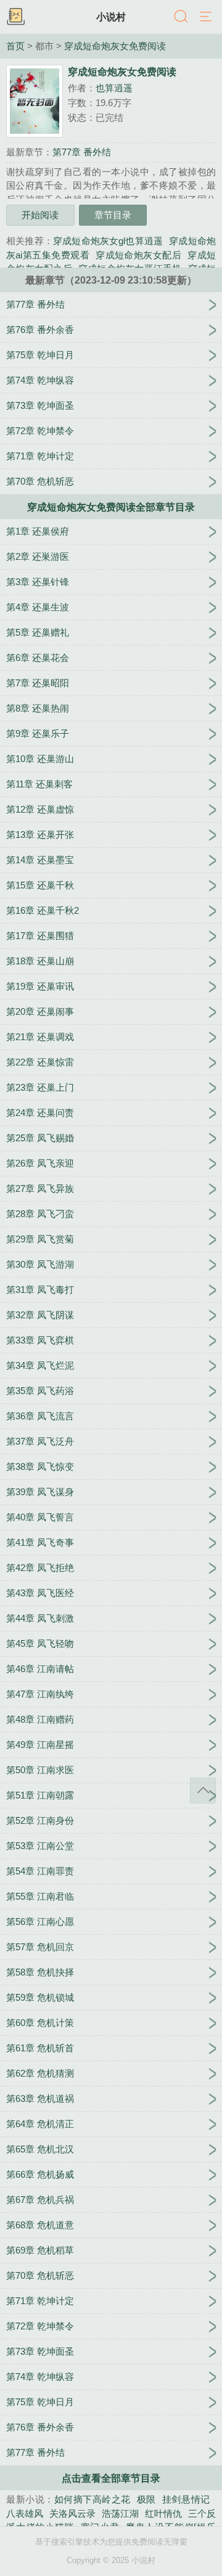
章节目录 (113, 215)
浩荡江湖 (120, 2513)
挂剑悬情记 (186, 2499)
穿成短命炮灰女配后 (138, 255)
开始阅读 (40, 215)
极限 (146, 2499)
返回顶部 (203, 1790)
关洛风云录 (72, 2513)
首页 (15, 46)
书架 (15, 17)
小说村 (111, 17)
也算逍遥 (114, 88)
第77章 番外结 (82, 152)
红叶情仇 (163, 2513)
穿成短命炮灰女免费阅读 (115, 46)
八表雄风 (25, 2513)
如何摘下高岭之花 (92, 2499)
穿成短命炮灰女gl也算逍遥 (108, 241)
